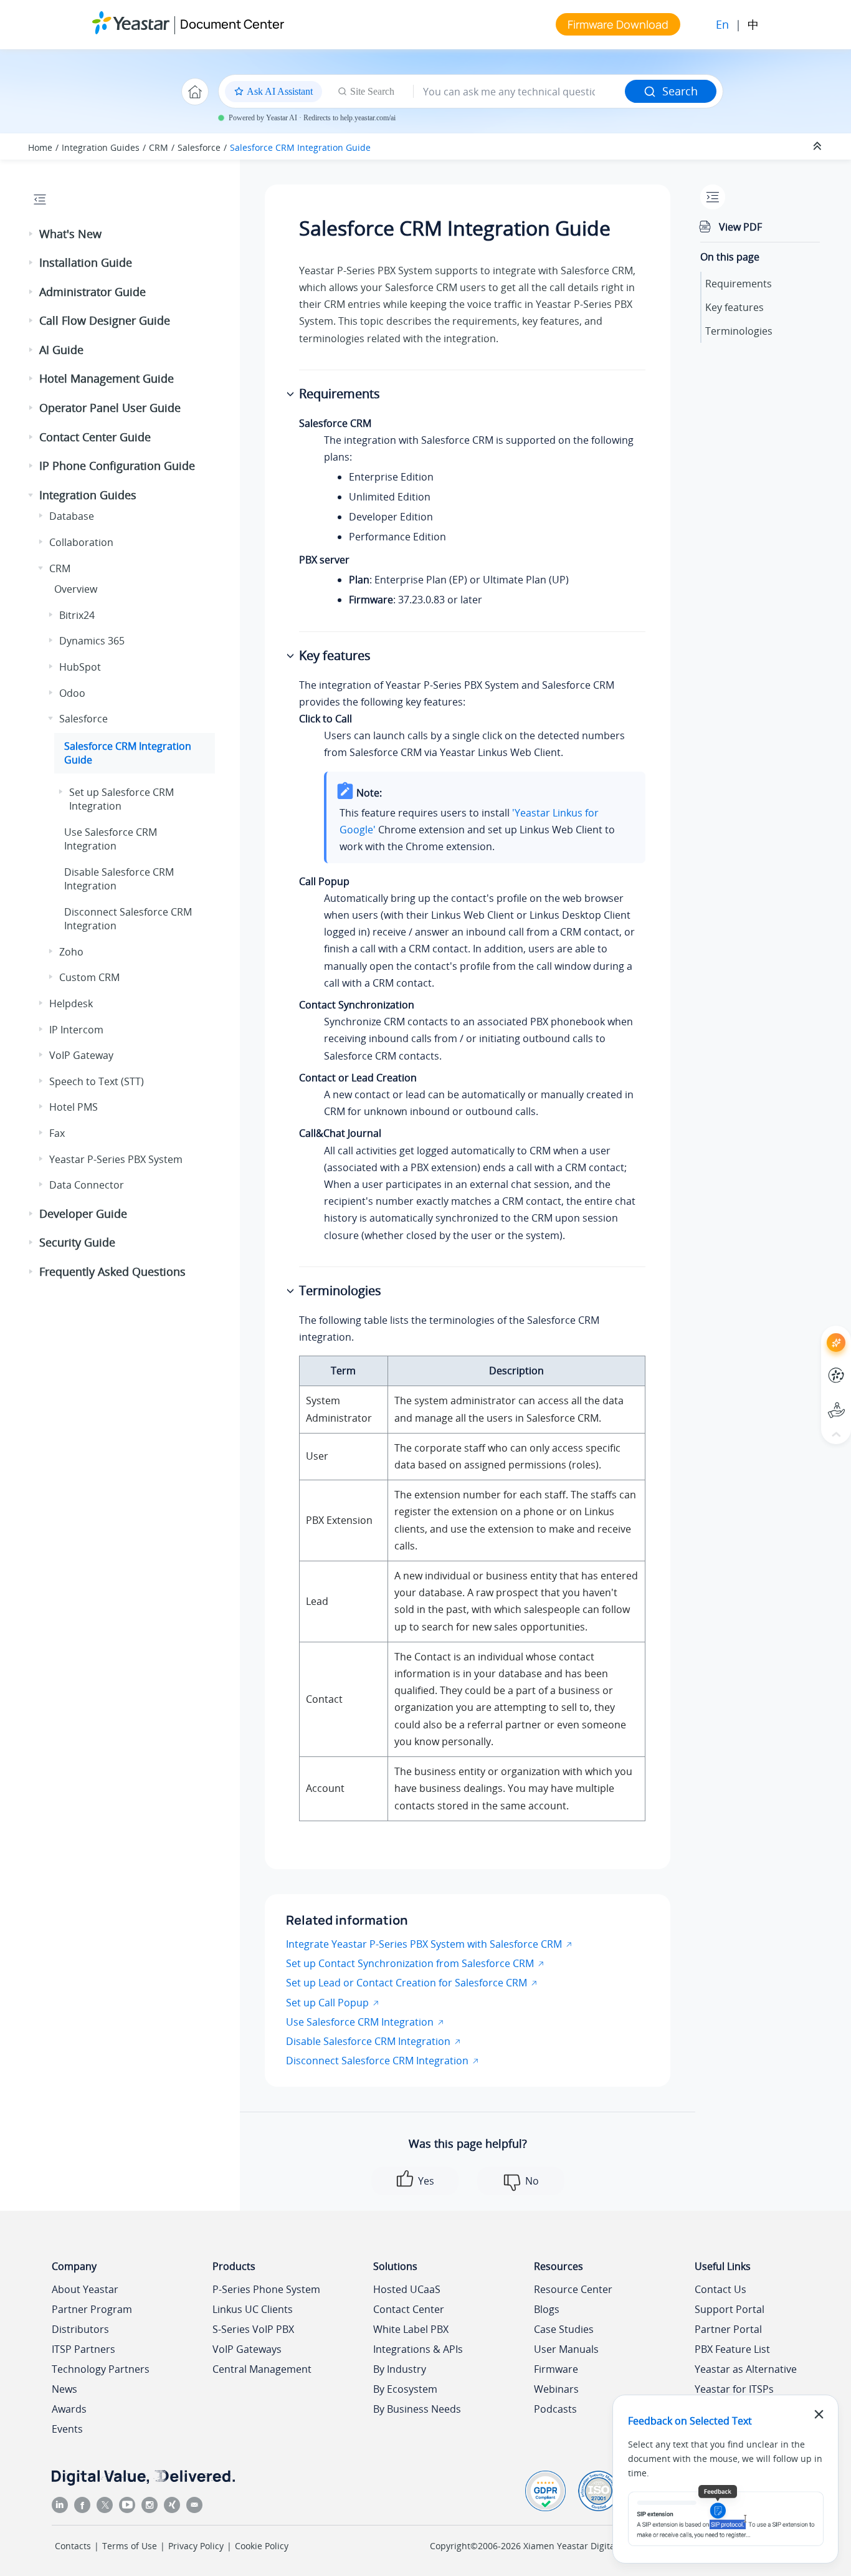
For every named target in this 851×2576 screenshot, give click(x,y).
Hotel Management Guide (107, 378)
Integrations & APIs (418, 2349)
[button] (32, 234)
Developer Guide (83, 1214)
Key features (735, 307)
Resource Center (573, 2289)
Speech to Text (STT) (97, 1081)
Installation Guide (86, 262)
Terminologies (739, 331)
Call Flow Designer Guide (105, 320)
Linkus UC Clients (253, 2309)
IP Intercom (76, 1030)
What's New (70, 234)
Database (72, 516)
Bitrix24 (77, 615)
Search (680, 91)
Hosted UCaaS (407, 2289)
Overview (76, 589)
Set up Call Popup (327, 2003)
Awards (69, 2409)
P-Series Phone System (266, 2289)
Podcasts (555, 2409)
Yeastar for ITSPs (734, 2389)
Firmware (556, 2369)
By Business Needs (417, 2409)
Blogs (547, 2309)
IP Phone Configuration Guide (117, 466)
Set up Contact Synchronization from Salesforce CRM (410, 1963)
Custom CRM (89, 977)
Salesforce (199, 147)
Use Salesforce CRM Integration (111, 839)
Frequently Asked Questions (112, 1271)
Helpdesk (71, 1003)
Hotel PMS (74, 1107)
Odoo (72, 693)
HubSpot (80, 667)
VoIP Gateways (247, 2349)
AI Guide (61, 350)
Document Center (232, 24)
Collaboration (81, 542)
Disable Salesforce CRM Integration (368, 2041)
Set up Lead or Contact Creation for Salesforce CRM (406, 1983)
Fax (57, 1133)
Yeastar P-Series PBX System (116, 1159)
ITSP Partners (83, 2349)
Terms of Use (130, 2546)
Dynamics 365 (92, 641)
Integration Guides (101, 147)
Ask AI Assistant (813, 1332)
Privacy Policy (196, 2546)
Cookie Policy (262, 2546)
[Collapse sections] (819, 146)
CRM (159, 147)
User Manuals (566, 2349)
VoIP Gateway (81, 1055)
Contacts (73, 2546)
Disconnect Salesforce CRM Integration (377, 2061)
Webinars (556, 2389)
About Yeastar (85, 2289)
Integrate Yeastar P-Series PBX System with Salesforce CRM (424, 1944)
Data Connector (87, 1185)
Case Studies (564, 2329)
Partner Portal (728, 2329)
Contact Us (720, 2289)
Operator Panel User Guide (110, 408)
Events (67, 2429)
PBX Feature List (732, 2349)
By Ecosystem (405, 2389)
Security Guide (77, 1242)
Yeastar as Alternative (746, 2369)
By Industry (400, 2369)
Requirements (739, 284)
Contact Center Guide (95, 437)
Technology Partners (101, 2369)
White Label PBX (411, 2329)
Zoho (71, 952)
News (64, 2389)
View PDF (740, 227)
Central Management (262, 2369)
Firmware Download (618, 24)
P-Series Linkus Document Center (813, 1366)
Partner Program (92, 2309)
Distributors (80, 2329)
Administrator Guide (93, 292)
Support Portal (813, 1400)
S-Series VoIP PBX (253, 2329)
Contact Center (409, 2309)
